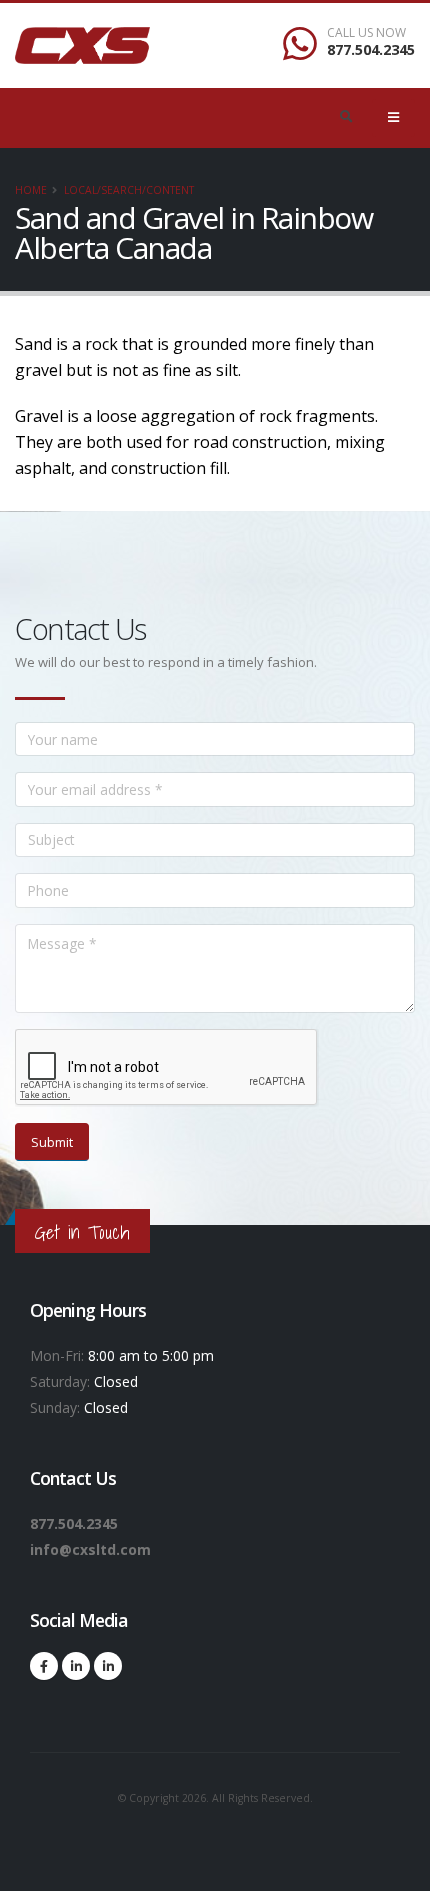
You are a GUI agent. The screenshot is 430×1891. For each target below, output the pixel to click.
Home (31, 190)
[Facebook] (44, 1666)
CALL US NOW (366, 33)
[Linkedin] (76, 1666)
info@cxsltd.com (90, 1549)
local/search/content (129, 190)
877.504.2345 (371, 49)
